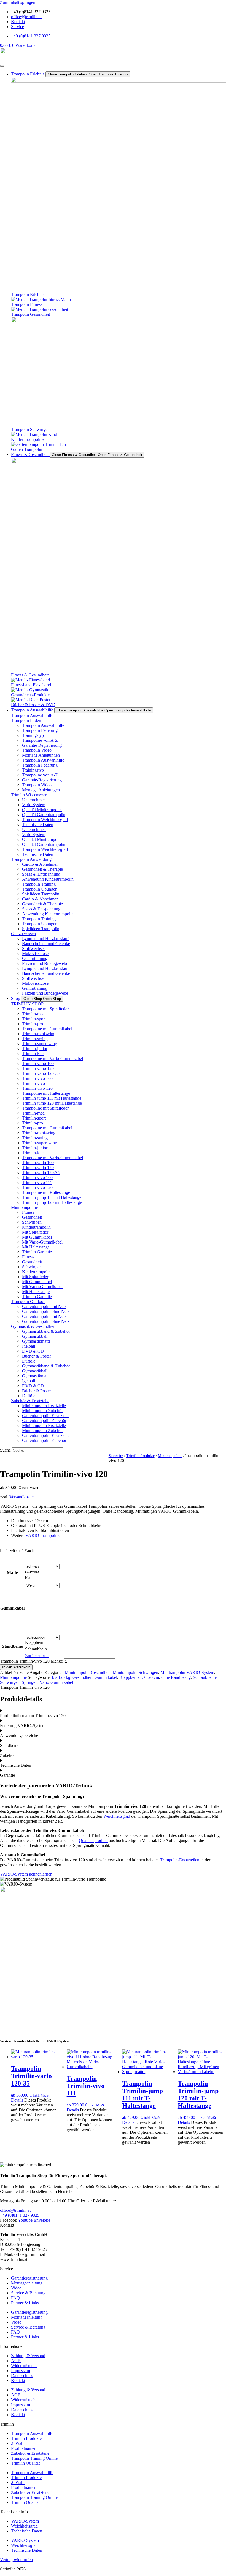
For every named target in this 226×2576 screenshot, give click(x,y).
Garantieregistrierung (29, 2278)
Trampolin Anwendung (31, 859)
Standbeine (12, 1646)
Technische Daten (38, 825)
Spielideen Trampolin (41, 894)
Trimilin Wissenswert (29, 795)
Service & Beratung (28, 2293)
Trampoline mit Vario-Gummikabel (53, 1058)
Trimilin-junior (35, 1049)
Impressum (21, 2371)
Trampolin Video (37, 750)
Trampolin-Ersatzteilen (180, 1860)
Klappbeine (129, 1677)
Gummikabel (12, 1608)
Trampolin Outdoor (28, 1302)
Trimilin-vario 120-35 (41, 1073)
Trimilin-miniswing (39, 1034)
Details (17, 2100)
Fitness (28, 1212)
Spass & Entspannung (41, 874)
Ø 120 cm (150, 1677)
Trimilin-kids (33, 1054)
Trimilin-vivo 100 (37, 1078)
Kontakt (18, 2381)
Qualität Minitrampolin (42, 810)
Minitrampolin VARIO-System (187, 1672)
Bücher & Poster (37, 1356)
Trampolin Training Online (34, 2458)
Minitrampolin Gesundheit (88, 1672)
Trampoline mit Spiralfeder (45, 1009)
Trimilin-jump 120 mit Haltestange (52, 1103)
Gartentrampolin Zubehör (44, 1421)
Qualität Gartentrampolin (44, 815)
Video (16, 2288)
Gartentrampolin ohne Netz (46, 1311)
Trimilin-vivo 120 (37, 1088)
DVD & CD (33, 1351)
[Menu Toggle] (2, 66)
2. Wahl (18, 2443)
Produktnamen (24, 2448)
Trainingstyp (33, 735)
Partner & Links (25, 2303)
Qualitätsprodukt (93, 1840)
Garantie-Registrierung (42, 745)
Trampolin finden (26, 720)
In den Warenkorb (16, 1667)
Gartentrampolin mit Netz (44, 1306)
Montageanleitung (27, 2283)
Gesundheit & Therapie (42, 869)
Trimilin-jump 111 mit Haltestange (52, 1098)
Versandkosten (22, 1497)
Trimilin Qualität (25, 2463)
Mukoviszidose (35, 953)
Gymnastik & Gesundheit (33, 1326)
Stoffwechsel (33, 949)
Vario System (34, 805)
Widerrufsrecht (24, 2366)
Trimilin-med (33, 1014)
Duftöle (29, 1361)
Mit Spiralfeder (35, 1232)
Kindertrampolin (36, 1227)
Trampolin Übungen (40, 889)
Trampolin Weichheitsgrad (45, 820)
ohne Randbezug (176, 1677)
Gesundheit (32, 1217)
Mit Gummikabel (37, 1237)
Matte (12, 1573)
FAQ (15, 2298)
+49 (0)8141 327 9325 (20, 2215)
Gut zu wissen (23, 934)
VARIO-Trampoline (43, 1535)
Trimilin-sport (34, 1019)
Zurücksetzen (37, 1656)
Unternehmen (34, 800)
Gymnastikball (35, 1336)
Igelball (29, 1346)
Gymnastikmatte (36, 1341)
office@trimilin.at (15, 2210)
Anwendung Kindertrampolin (48, 879)
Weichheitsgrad (117, 1816)
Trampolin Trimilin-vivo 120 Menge (31, 1661)
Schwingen (32, 1222)
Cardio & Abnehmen (40, 864)
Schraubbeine (205, 1677)
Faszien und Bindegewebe (45, 963)
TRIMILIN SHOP (27, 1004)
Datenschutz (22, 2376)
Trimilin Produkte (140, 1456)
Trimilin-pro (33, 1024)
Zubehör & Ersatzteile (30, 1401)
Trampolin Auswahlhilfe (32, 715)
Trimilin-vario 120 (38, 1068)
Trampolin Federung (40, 730)
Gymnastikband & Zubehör (46, 1331)
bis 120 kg (61, 1677)
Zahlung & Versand (28, 2356)
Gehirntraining (35, 958)
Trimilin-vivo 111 (37, 1083)
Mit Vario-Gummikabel (42, 1242)
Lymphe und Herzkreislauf (45, 939)
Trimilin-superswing (40, 1044)
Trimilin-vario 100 (38, 1063)
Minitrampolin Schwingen (135, 1672)
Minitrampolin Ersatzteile (44, 1406)
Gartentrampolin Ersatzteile (46, 1416)
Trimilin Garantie (37, 1252)
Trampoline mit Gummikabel (47, 1029)
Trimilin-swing (35, 1039)
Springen (30, 1682)
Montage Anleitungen (41, 755)
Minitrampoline (24, 1207)
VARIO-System (25, 2521)
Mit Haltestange (36, 1247)
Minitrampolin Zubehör (42, 1411)
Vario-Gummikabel (56, 1682)
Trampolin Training (39, 884)
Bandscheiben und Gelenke (46, 944)
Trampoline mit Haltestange (46, 1093)
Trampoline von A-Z (40, 740)
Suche (5, 1450)
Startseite (116, 1456)
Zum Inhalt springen (18, 2)
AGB (16, 2361)
